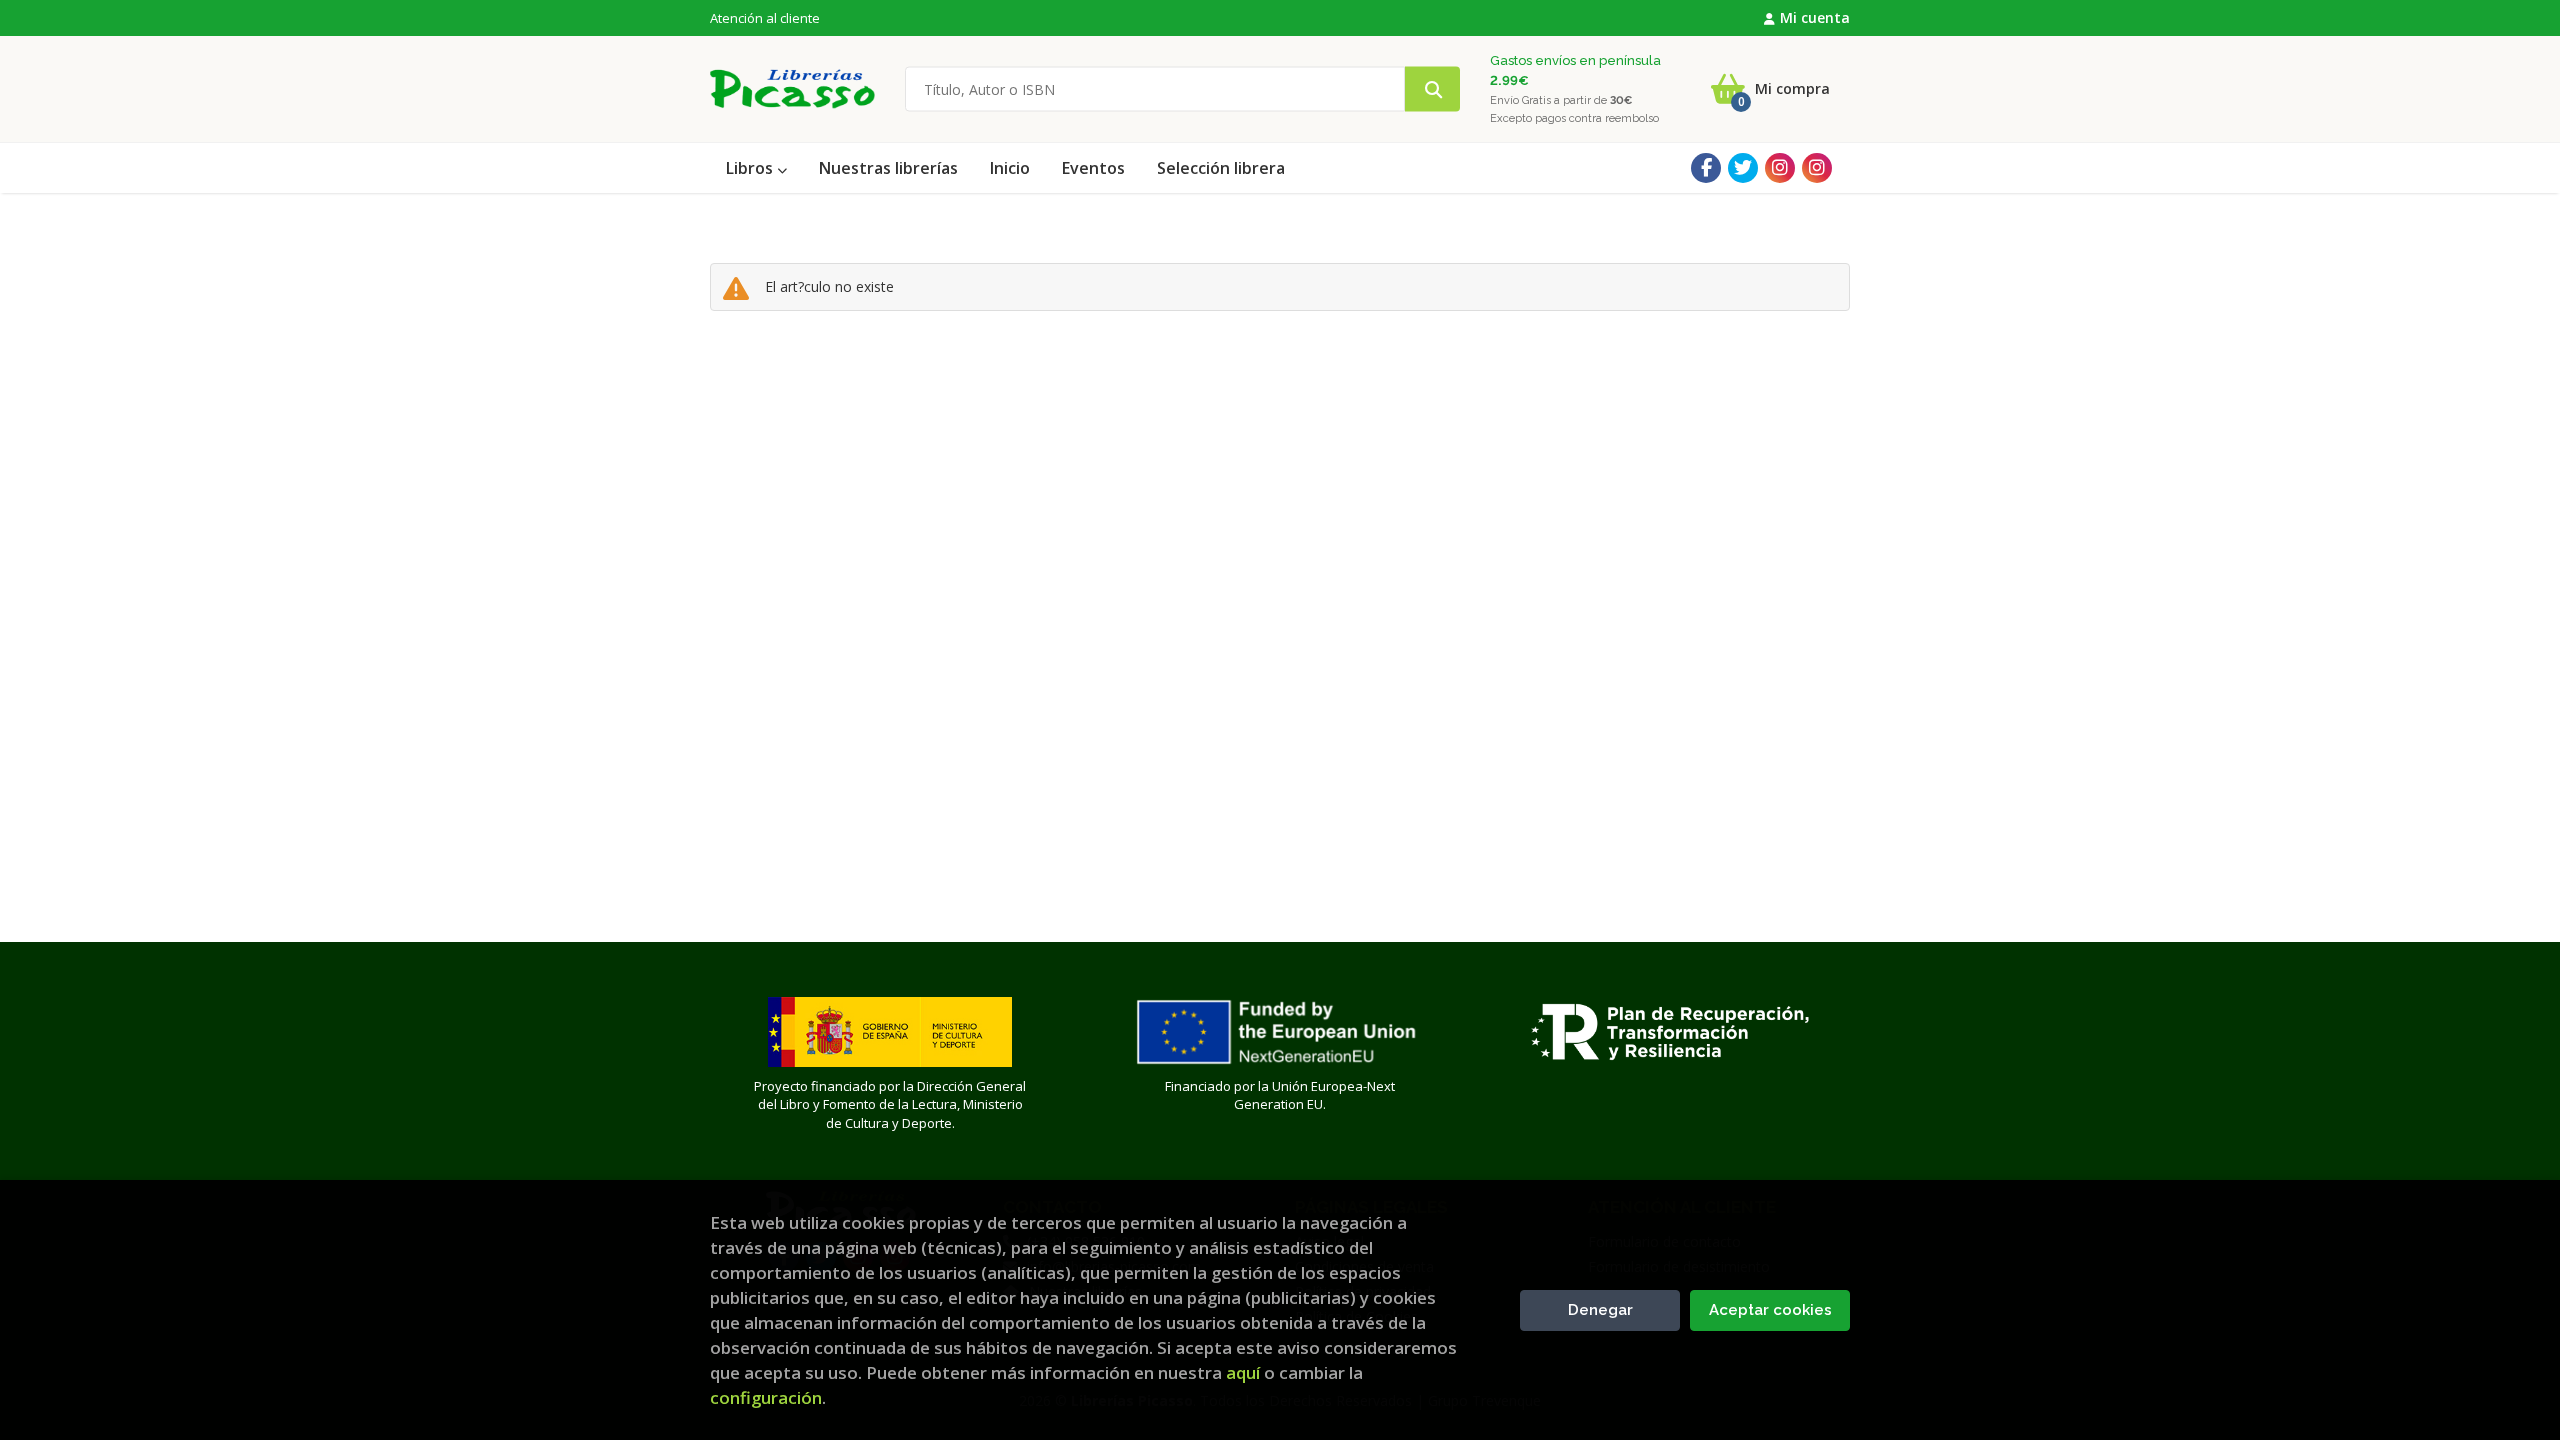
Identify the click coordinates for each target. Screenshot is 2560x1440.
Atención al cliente (765, 18)
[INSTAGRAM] (1780, 168)
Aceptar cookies (1770, 1310)
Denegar (1600, 1310)
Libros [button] (751, 168)
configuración (766, 1397)
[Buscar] (1432, 89)
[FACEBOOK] (1706, 168)
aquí (1243, 1372)
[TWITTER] (1743, 168)
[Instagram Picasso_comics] (1817, 168)
